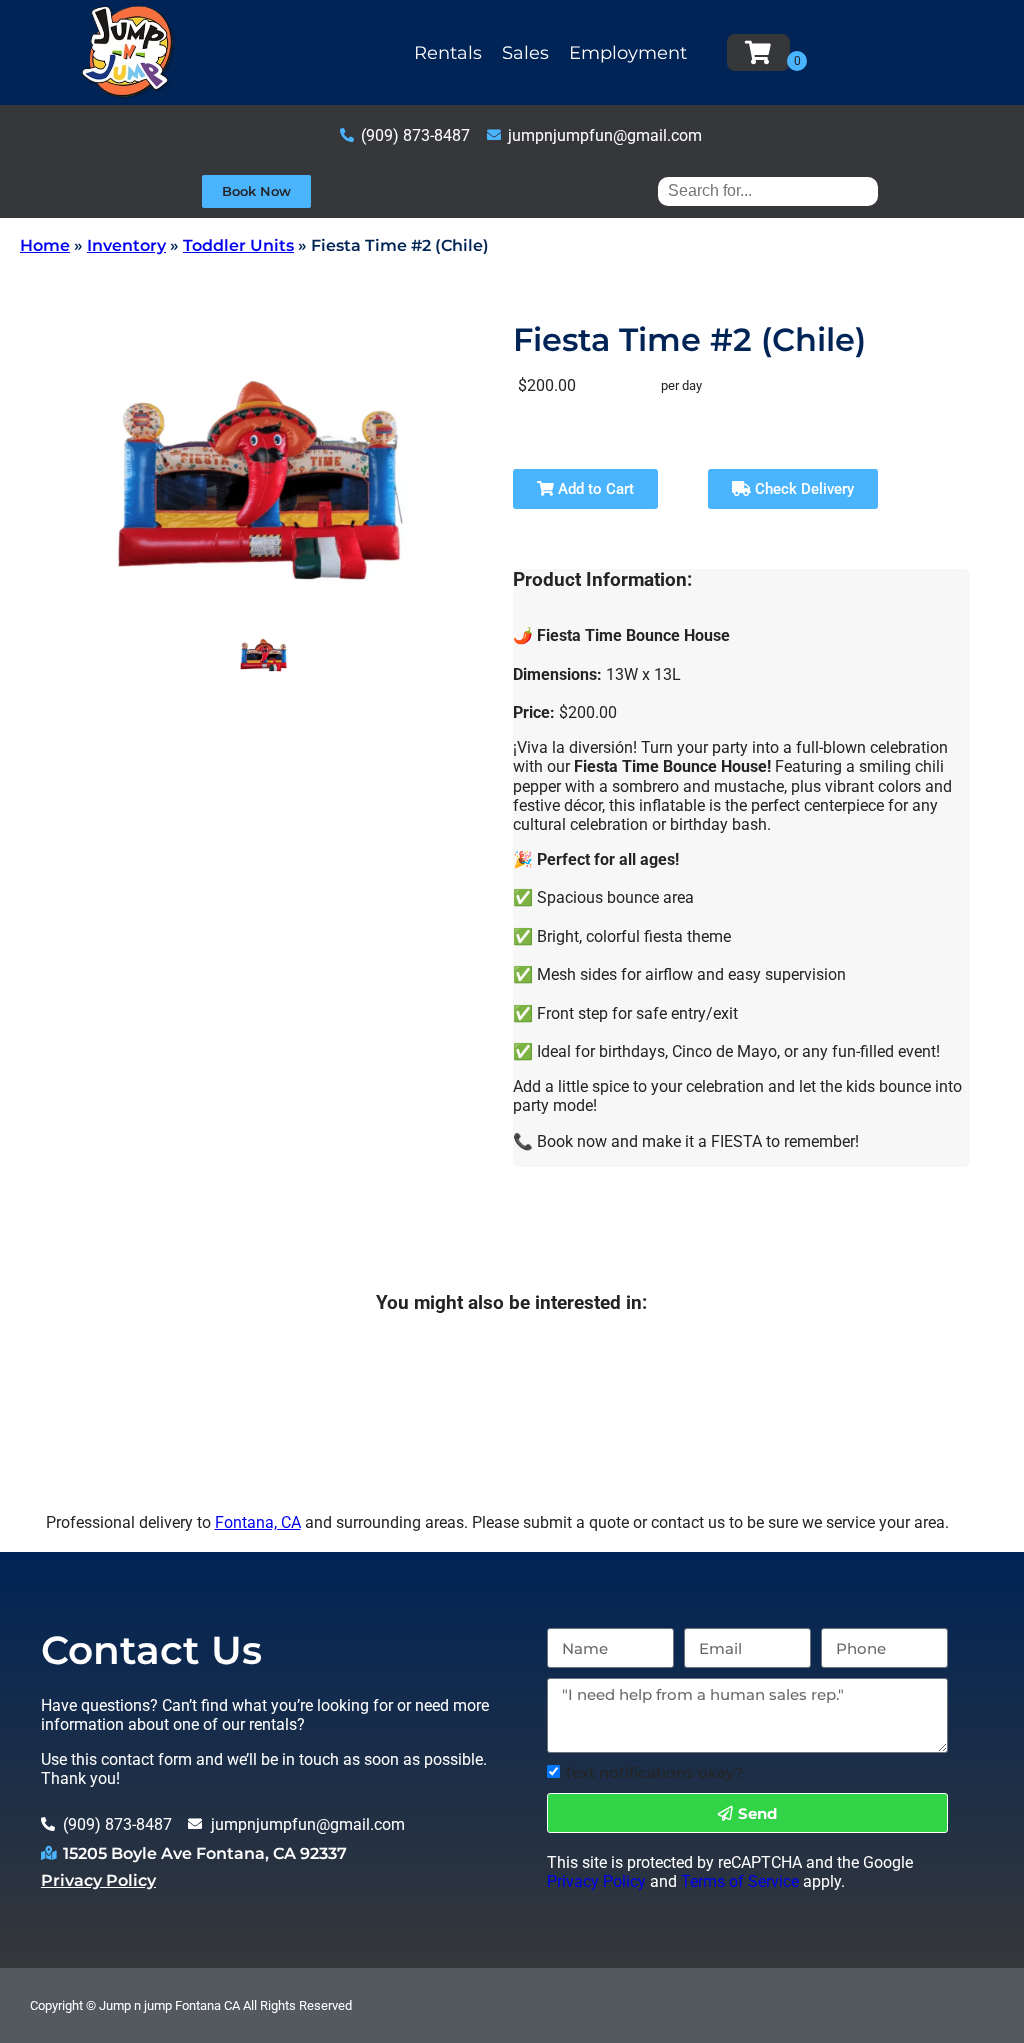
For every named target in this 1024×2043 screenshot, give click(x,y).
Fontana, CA (258, 1522)
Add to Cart (594, 489)
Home (45, 245)
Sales (525, 53)
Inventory (126, 245)
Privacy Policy (98, 1880)
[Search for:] (768, 190)
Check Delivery (802, 489)
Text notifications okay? (654, 1772)
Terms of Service (740, 1881)
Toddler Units (238, 245)
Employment (628, 53)
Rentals (448, 53)
